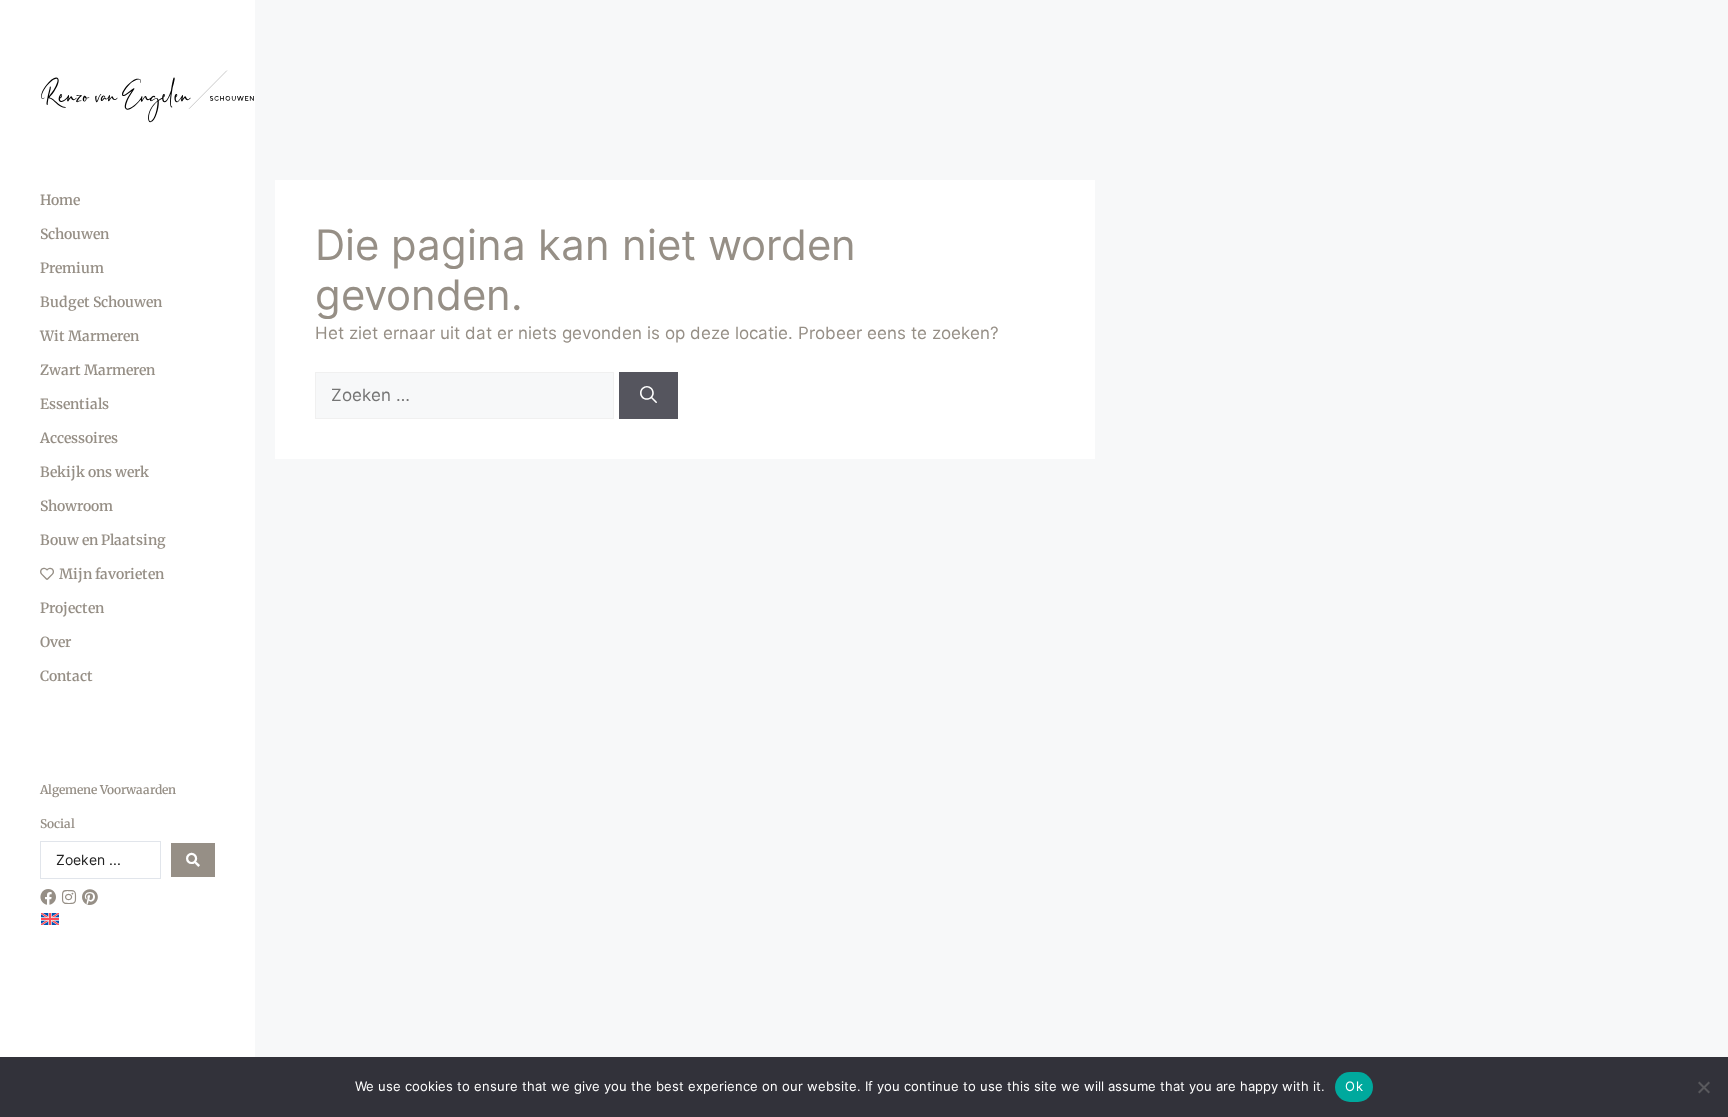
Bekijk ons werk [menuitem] (94, 472)
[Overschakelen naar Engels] (50, 918)
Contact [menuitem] (66, 676)
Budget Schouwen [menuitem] (101, 302)
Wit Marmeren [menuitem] (89, 336)
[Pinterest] (90, 897)
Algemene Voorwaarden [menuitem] (108, 789)
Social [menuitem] (57, 823)
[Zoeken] (648, 396)
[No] (1703, 1087)
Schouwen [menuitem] (74, 234)
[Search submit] (193, 860)
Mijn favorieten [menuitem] (111, 574)
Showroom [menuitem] (76, 506)
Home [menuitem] (60, 200)
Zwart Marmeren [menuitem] (97, 370)
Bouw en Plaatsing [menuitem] (103, 540)
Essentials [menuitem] (74, 404)
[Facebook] (48, 897)
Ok (1354, 1086)
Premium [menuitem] (72, 268)
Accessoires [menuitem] (79, 438)
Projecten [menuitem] (72, 608)
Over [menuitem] (55, 642)
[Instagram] (69, 897)
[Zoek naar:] (467, 395)
